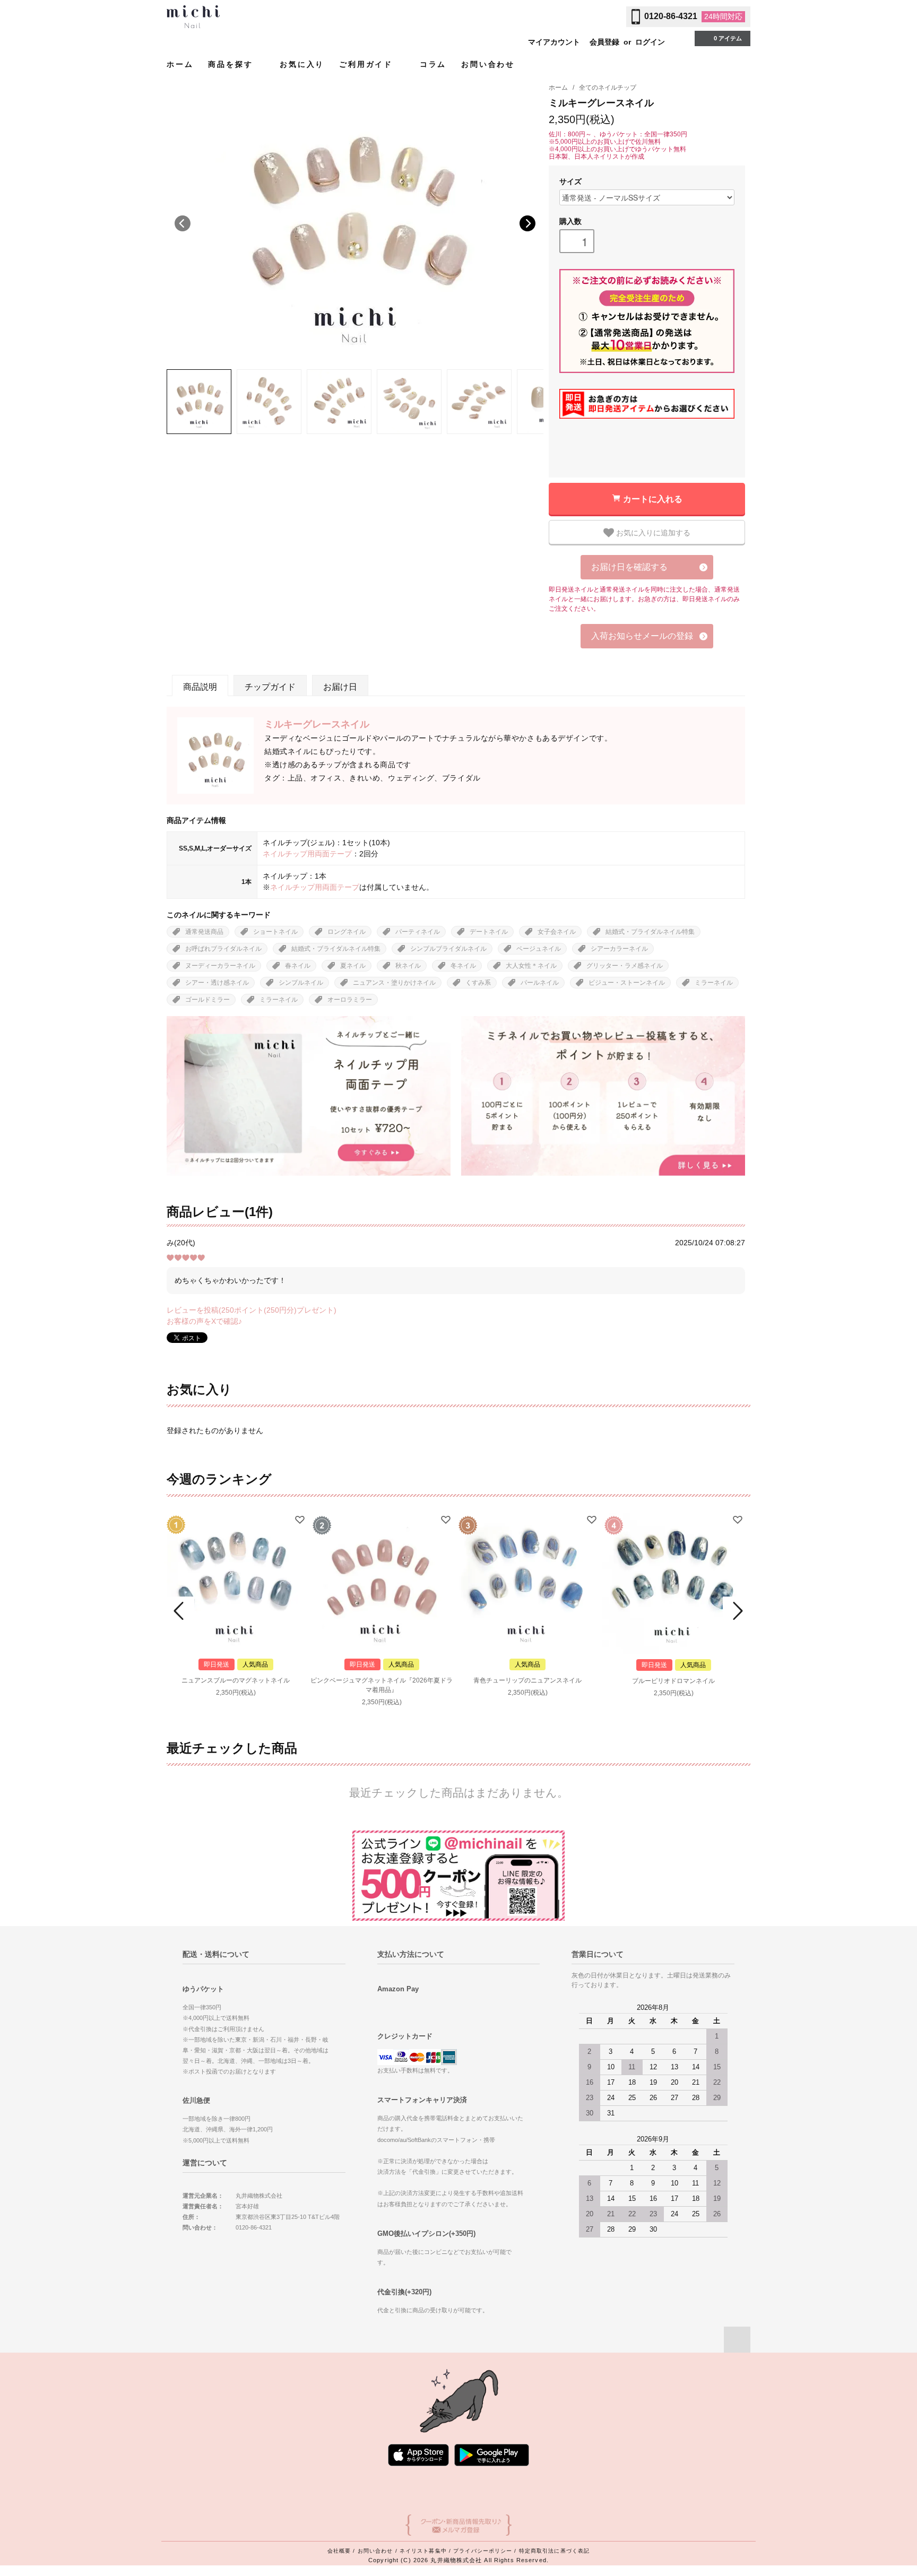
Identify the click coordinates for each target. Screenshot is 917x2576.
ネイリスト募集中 (423, 2551)
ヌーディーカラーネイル (220, 966)
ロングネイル (347, 932)
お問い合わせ (488, 64)
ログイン (650, 42)
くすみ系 (478, 983)
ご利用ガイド (368, 64)
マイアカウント (554, 42)
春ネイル (298, 966)
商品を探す (232, 64)
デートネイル (489, 932)
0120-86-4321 (671, 16)
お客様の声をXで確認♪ (204, 1321)
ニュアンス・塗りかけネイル (394, 983)
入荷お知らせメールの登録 (642, 636)
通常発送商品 (204, 932)
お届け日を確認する (629, 567)
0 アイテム (728, 38)
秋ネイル (408, 966)
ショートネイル (275, 932)
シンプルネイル (301, 983)
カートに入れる (653, 498)
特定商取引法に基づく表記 (554, 2551)
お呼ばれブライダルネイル (223, 949)
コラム (433, 64)
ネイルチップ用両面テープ (307, 854)
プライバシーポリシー (483, 2551)
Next (527, 223)
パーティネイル (418, 932)
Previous (183, 223)
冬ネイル (463, 966)
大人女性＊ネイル (531, 966)
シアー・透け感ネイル (217, 983)
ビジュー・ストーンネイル (627, 983)
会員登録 (604, 42)
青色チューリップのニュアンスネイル (527, 1680)
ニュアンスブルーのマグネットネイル (236, 1680)
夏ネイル (353, 966)
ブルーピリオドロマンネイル (673, 1681)
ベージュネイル (539, 949)
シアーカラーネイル (619, 949)
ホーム (180, 64)
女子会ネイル (557, 932)
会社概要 (339, 2551)
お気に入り (302, 64)
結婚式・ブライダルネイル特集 (650, 932)
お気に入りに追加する (652, 532)
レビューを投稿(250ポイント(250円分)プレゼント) (252, 1310)
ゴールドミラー (207, 1000)
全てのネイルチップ (608, 88)
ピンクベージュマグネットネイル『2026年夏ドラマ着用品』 (382, 1685)
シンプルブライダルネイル (448, 949)
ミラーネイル (714, 983)
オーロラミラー (350, 1000)
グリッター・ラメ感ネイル (625, 966)
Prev (180, 1611)
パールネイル (540, 983)
